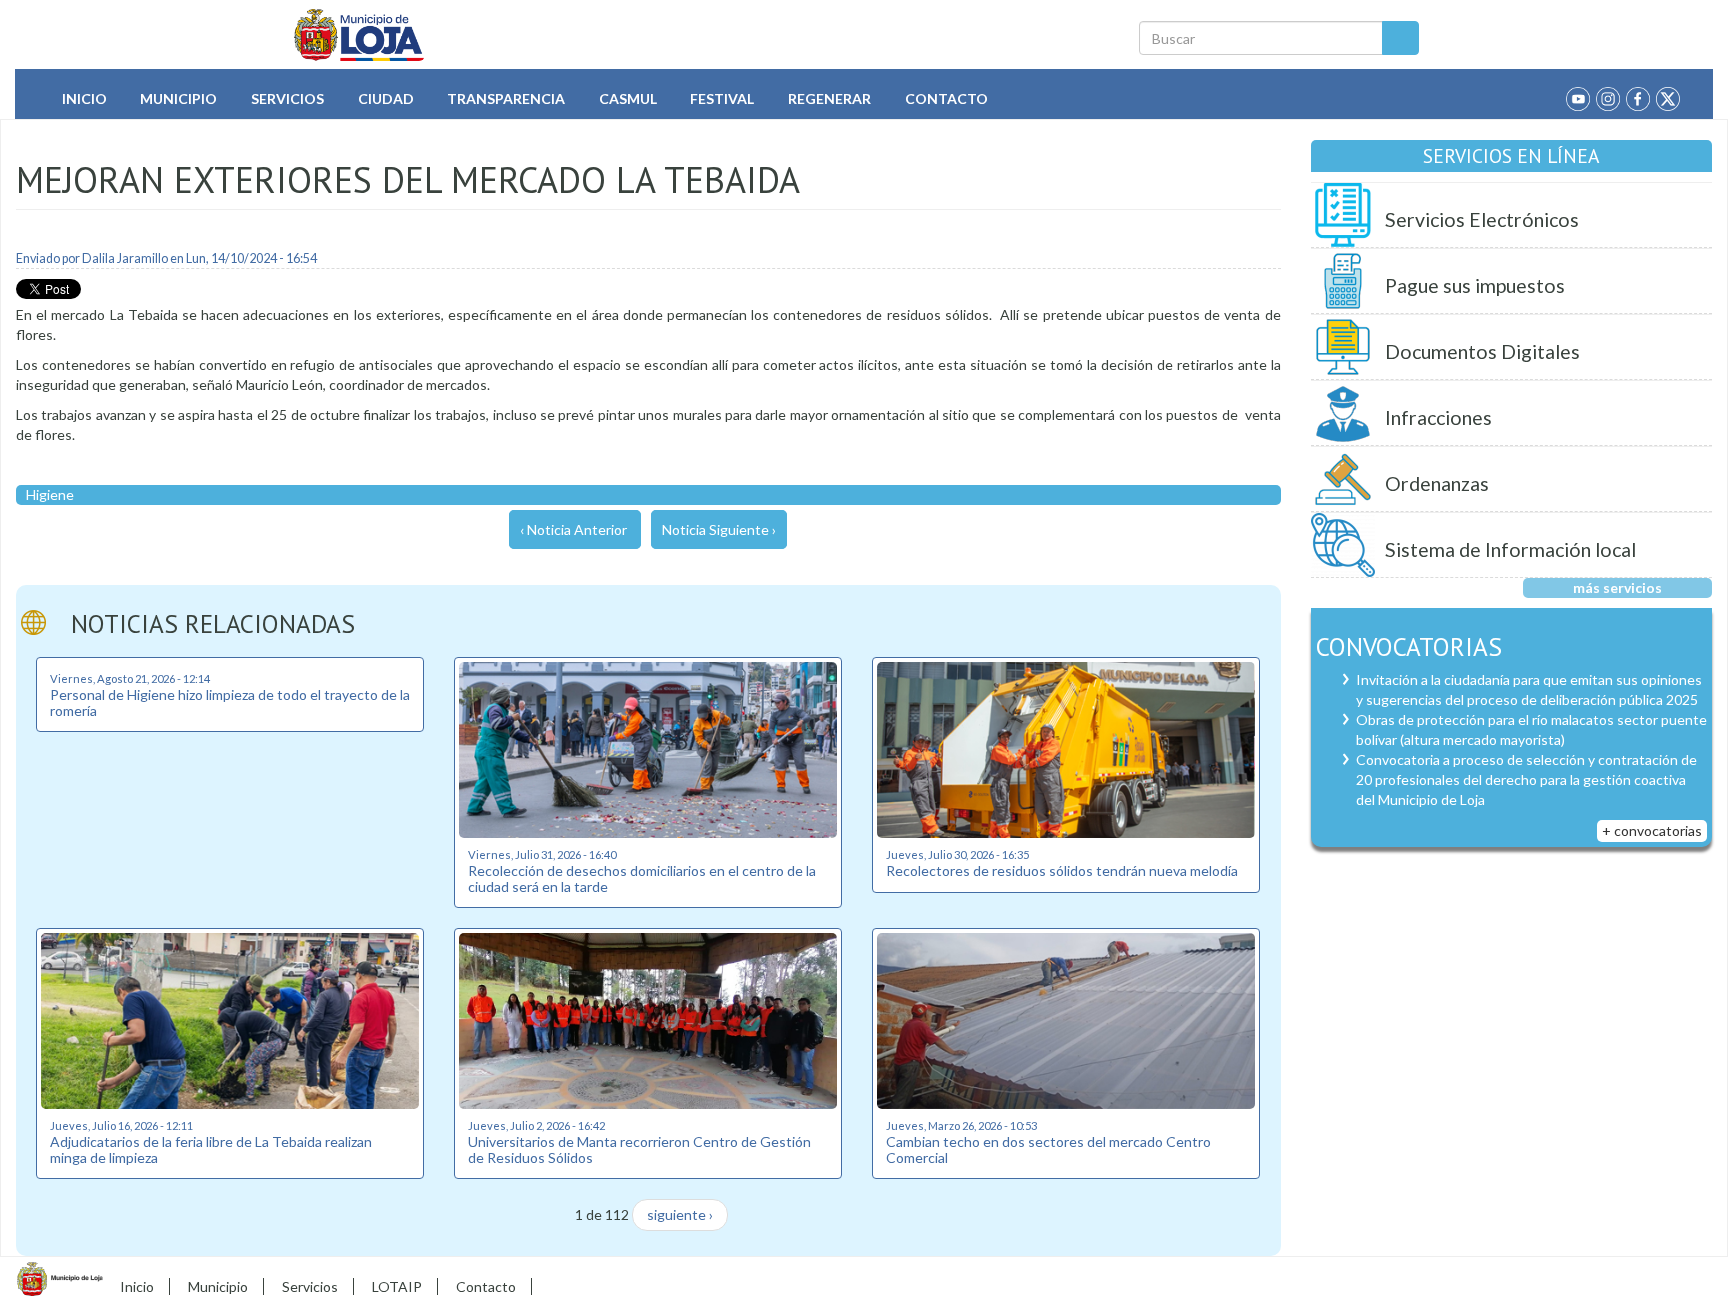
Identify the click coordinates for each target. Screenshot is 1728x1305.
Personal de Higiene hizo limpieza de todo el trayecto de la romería (230, 702)
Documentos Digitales (1482, 351)
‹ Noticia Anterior (573, 529)
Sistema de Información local (1510, 549)
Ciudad (386, 98)
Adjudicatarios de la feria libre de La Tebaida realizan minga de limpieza (211, 1149)
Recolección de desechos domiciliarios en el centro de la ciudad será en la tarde (642, 878)
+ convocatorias (1652, 830)
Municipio (178, 98)
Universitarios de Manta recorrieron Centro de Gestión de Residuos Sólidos (639, 1149)
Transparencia (506, 98)
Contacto (946, 98)
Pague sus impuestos (1475, 285)
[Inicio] (359, 35)
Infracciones (1438, 417)
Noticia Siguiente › (719, 529)
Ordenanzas (1437, 483)
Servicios (287, 98)
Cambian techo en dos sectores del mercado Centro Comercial (1048, 1149)
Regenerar (829, 98)
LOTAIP (397, 1286)
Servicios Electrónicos (1482, 219)
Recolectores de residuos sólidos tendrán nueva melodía (1062, 870)
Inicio (84, 98)
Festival (722, 98)
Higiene (50, 494)
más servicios (1617, 587)
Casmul (628, 98)
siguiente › (680, 1214)
